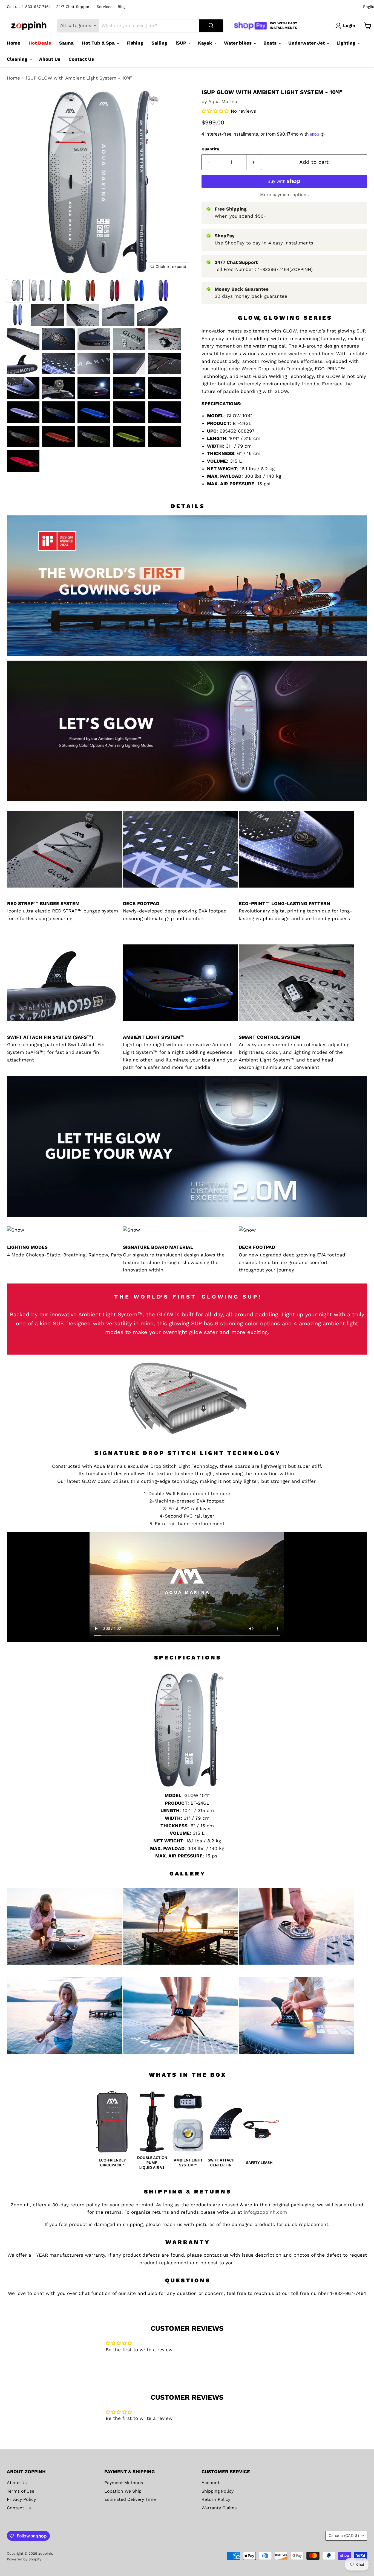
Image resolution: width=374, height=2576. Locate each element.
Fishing (135, 43)
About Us (50, 59)
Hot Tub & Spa (99, 43)
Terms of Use (21, 2491)
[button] (216, 111)
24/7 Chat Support (74, 7)
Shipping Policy (218, 2491)
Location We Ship (123, 2491)
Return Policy (216, 2499)
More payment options (284, 195)
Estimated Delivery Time (130, 2499)
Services (104, 7)
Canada (344, 2536)
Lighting (347, 43)
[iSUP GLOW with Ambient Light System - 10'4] (18, 291)
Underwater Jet (307, 43)
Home (14, 43)
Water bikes (238, 43)
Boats (271, 43)
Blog (122, 7)
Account (211, 2483)
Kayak (206, 43)
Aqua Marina (223, 101)
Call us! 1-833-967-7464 (29, 7)
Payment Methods (124, 2483)
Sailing (159, 43)
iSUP (182, 43)
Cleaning (18, 59)
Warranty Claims (219, 2508)
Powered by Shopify (24, 2559)
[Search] (211, 26)
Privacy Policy (21, 2499)
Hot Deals (40, 43)
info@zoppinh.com (265, 2212)
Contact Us (81, 59)
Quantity (210, 149)
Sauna (66, 43)
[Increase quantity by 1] (254, 162)
